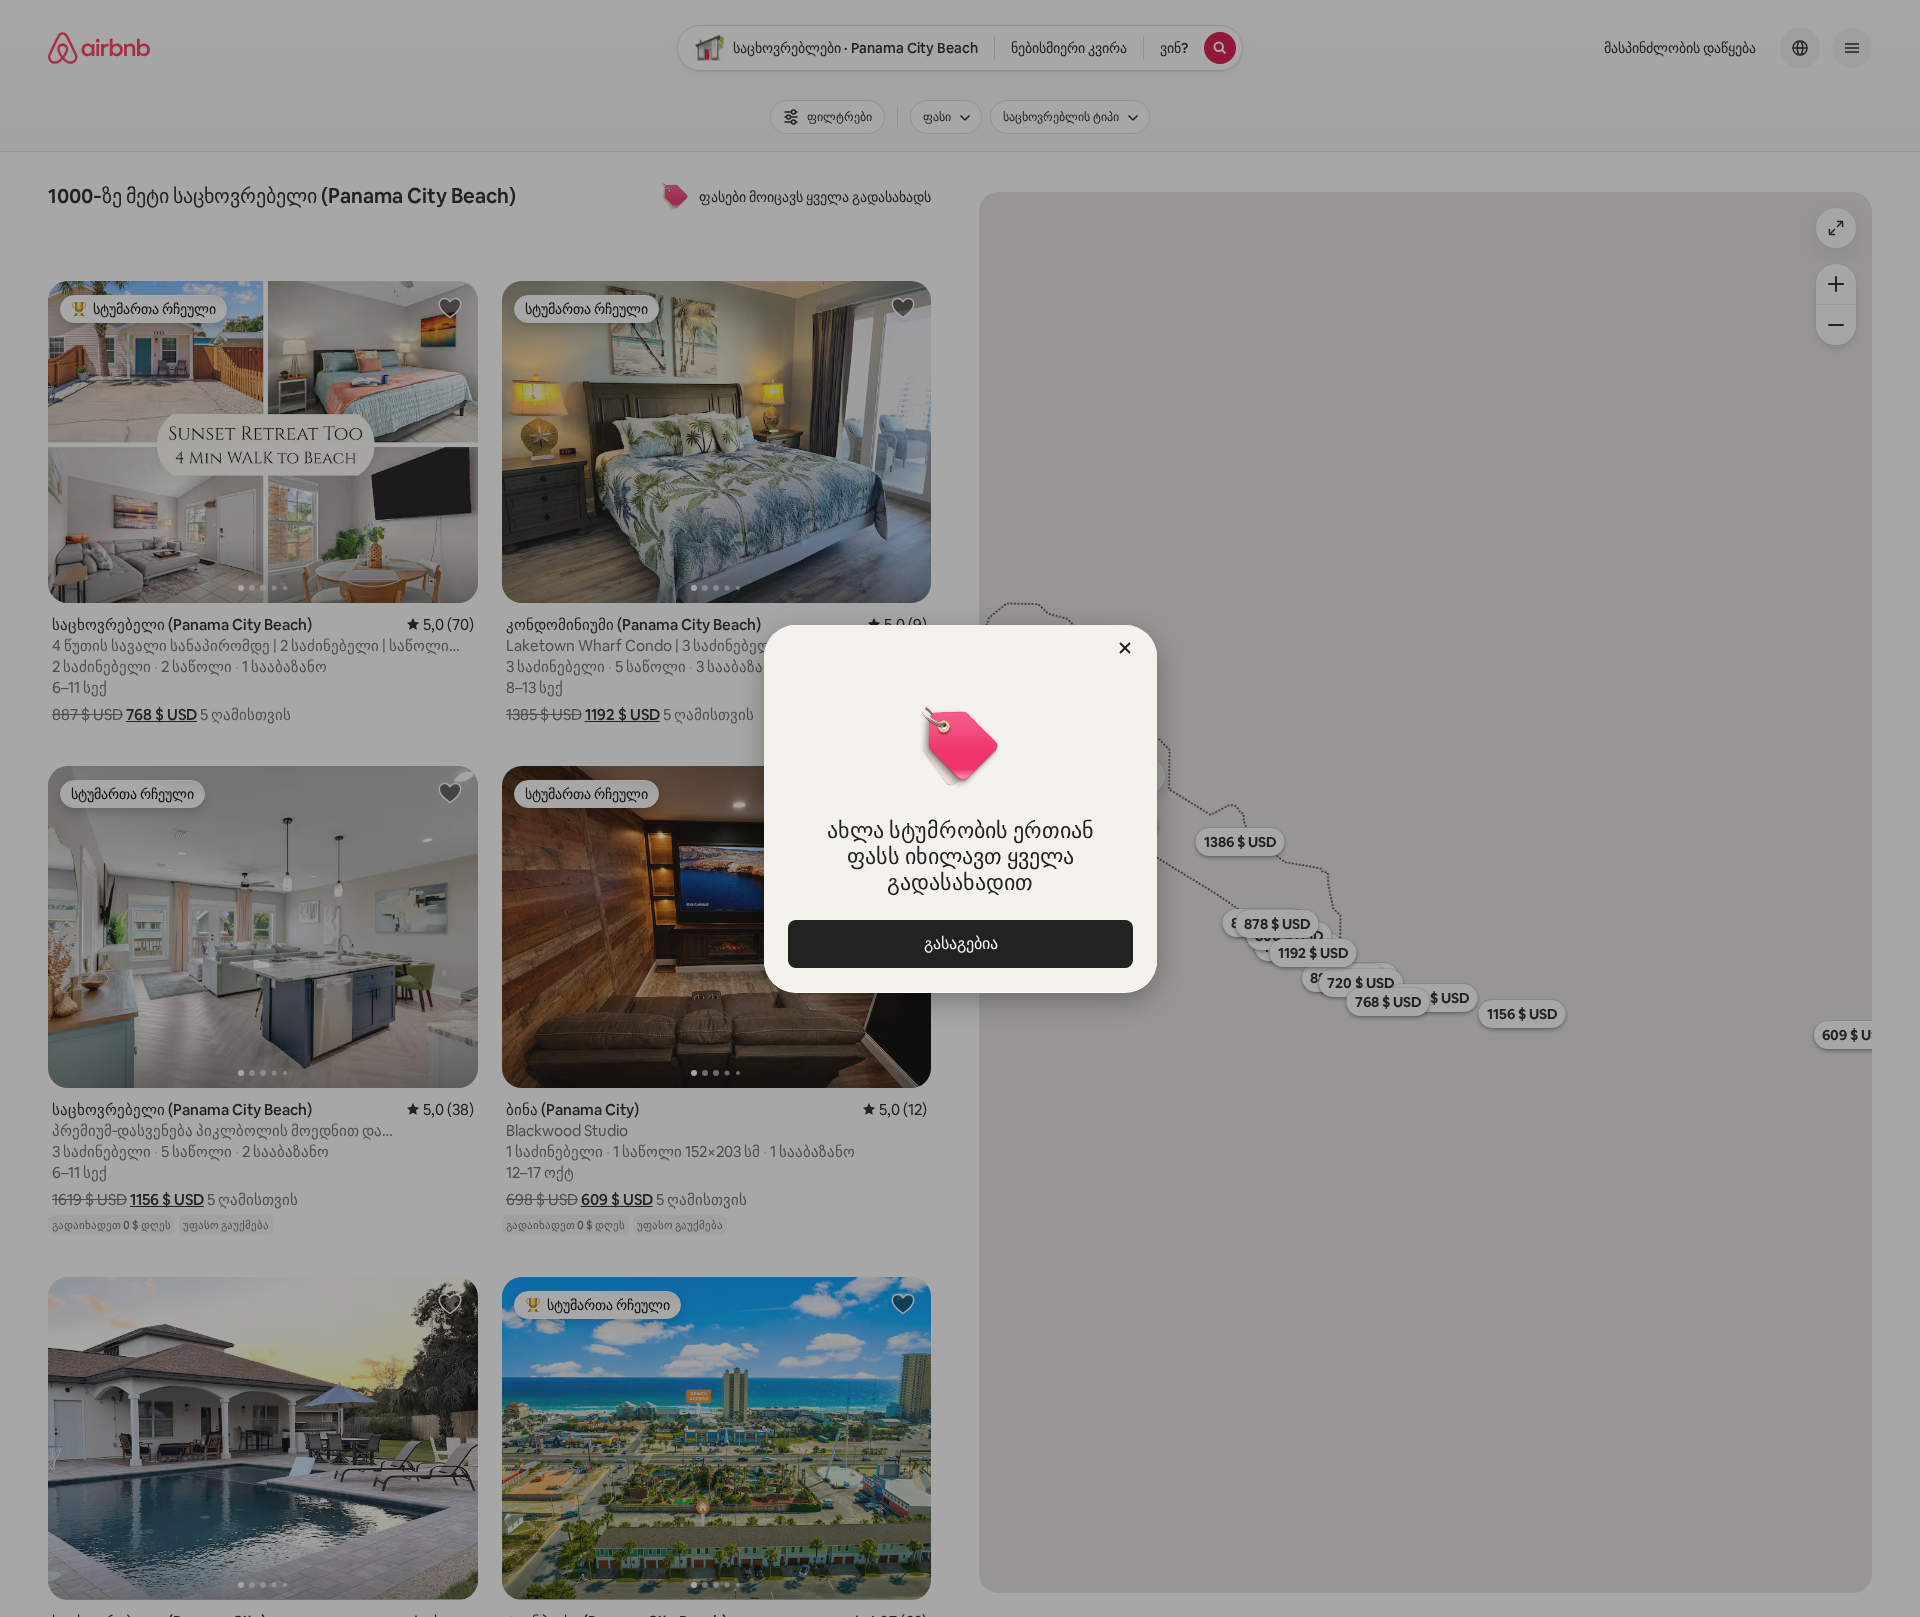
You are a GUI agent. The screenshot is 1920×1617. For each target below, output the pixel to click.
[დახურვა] (1125, 648)
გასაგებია (960, 943)
